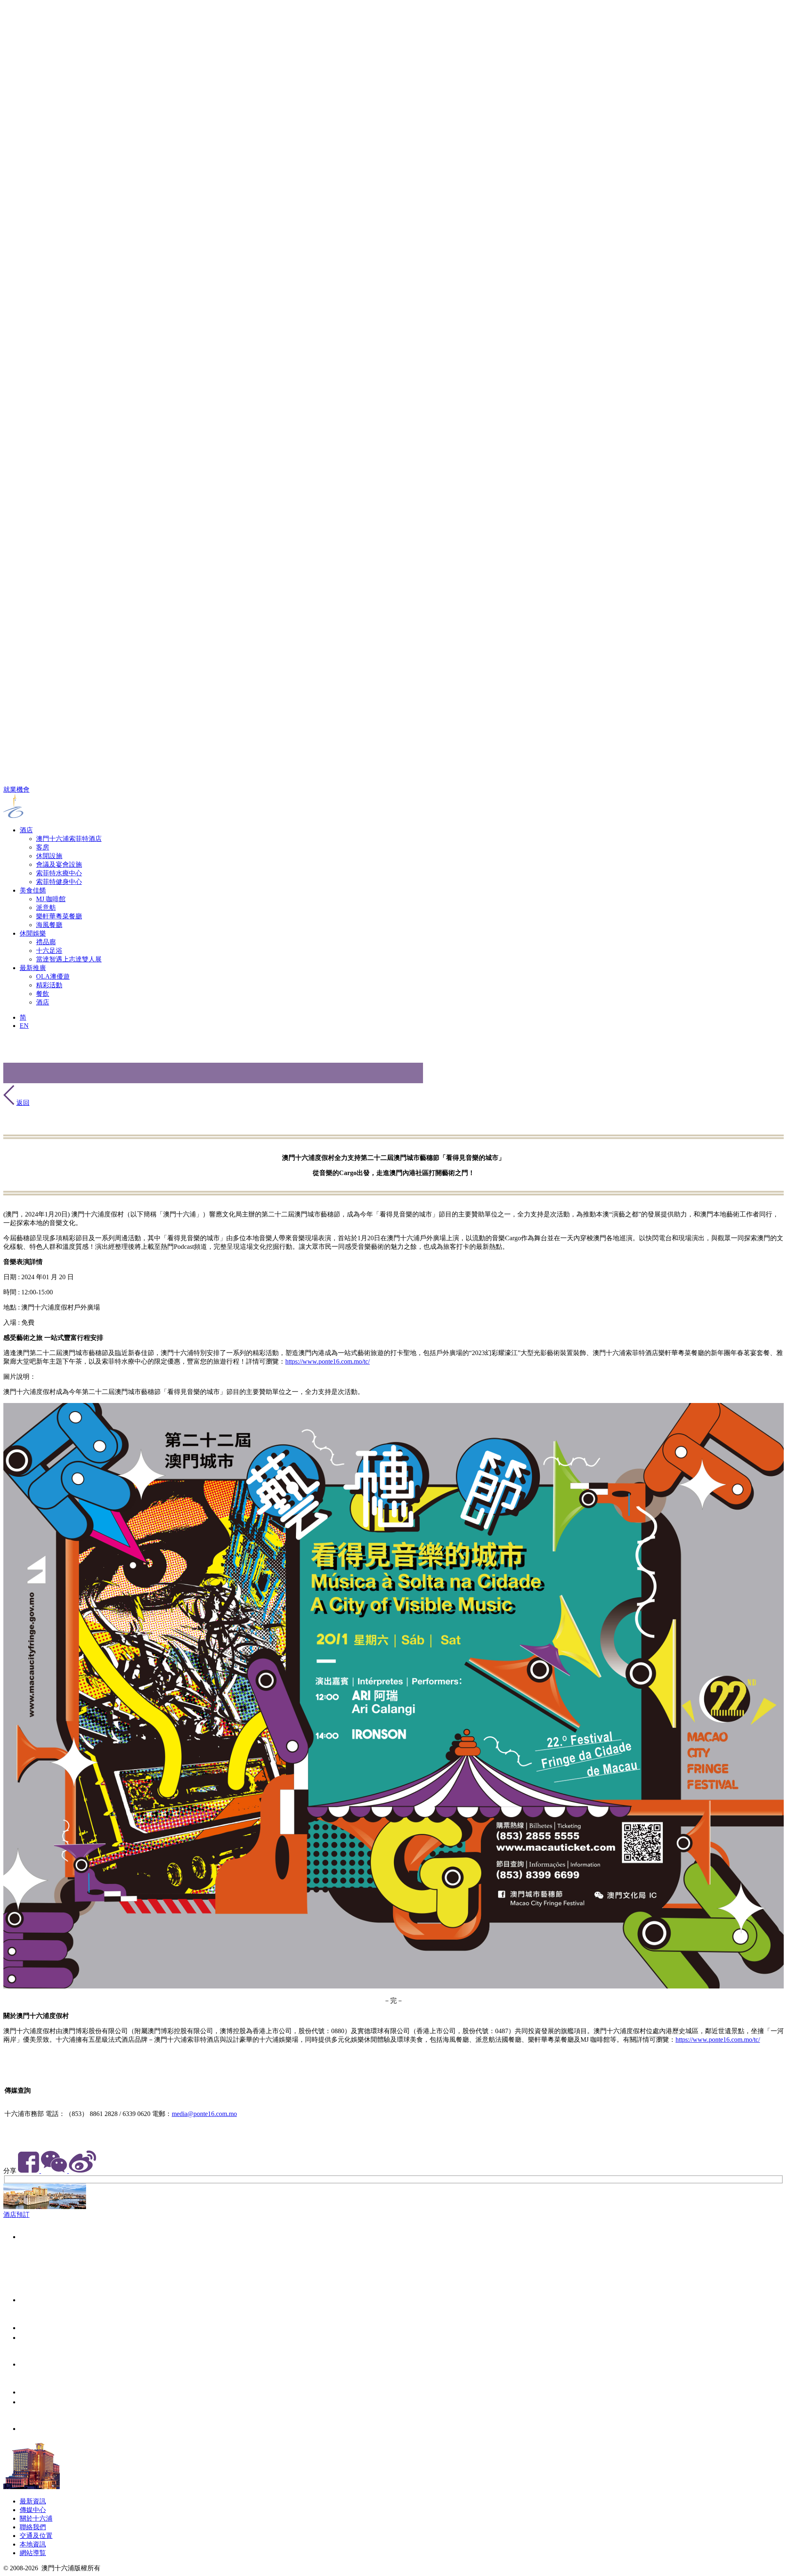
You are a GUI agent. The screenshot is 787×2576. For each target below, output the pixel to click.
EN (24, 1026)
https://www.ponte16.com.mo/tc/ (328, 1361)
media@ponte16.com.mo (204, 2114)
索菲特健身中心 (59, 882)
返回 (23, 1103)
